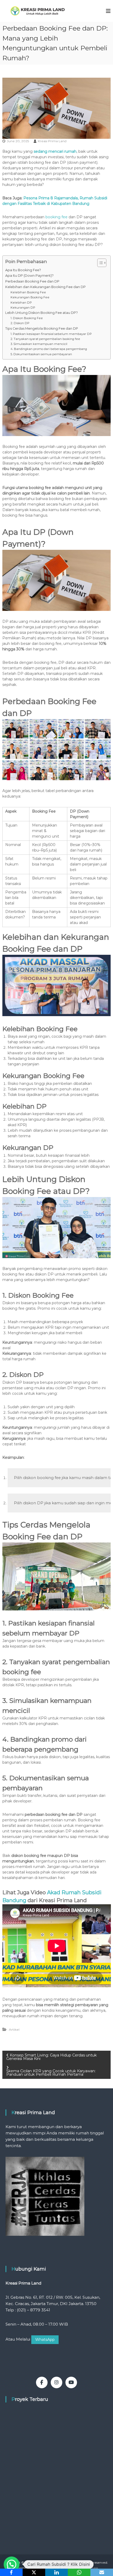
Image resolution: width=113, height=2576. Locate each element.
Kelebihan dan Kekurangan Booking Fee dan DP (45, 287)
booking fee (56, 217)
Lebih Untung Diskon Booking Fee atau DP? (42, 313)
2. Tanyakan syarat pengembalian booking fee (45, 339)
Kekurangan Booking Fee (30, 297)
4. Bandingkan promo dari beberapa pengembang (49, 349)
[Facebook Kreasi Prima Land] (42, 2382)
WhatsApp (45, 2340)
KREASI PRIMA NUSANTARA (56, 2562)
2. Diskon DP (20, 323)
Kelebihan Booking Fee (28, 292)
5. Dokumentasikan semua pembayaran (41, 354)
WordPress (90, 2568)
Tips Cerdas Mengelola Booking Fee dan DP (42, 328)
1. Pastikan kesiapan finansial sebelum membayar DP (51, 334)
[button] (12, 2564)
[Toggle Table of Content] (99, 263)
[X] (34, 2572)
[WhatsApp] (79, 2572)
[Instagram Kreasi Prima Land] (56, 2382)
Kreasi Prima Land (52, 141)
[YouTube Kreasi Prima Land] (71, 2382)
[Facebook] (11, 2572)
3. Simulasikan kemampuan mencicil (39, 344)
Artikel (14, 2029)
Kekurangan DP (23, 308)
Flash (32, 2568)
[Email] (102, 2572)
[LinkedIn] (56, 2572)
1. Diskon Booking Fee (27, 318)
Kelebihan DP (21, 303)
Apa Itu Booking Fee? (23, 270)
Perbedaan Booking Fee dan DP (32, 281)
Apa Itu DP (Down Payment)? (29, 276)
